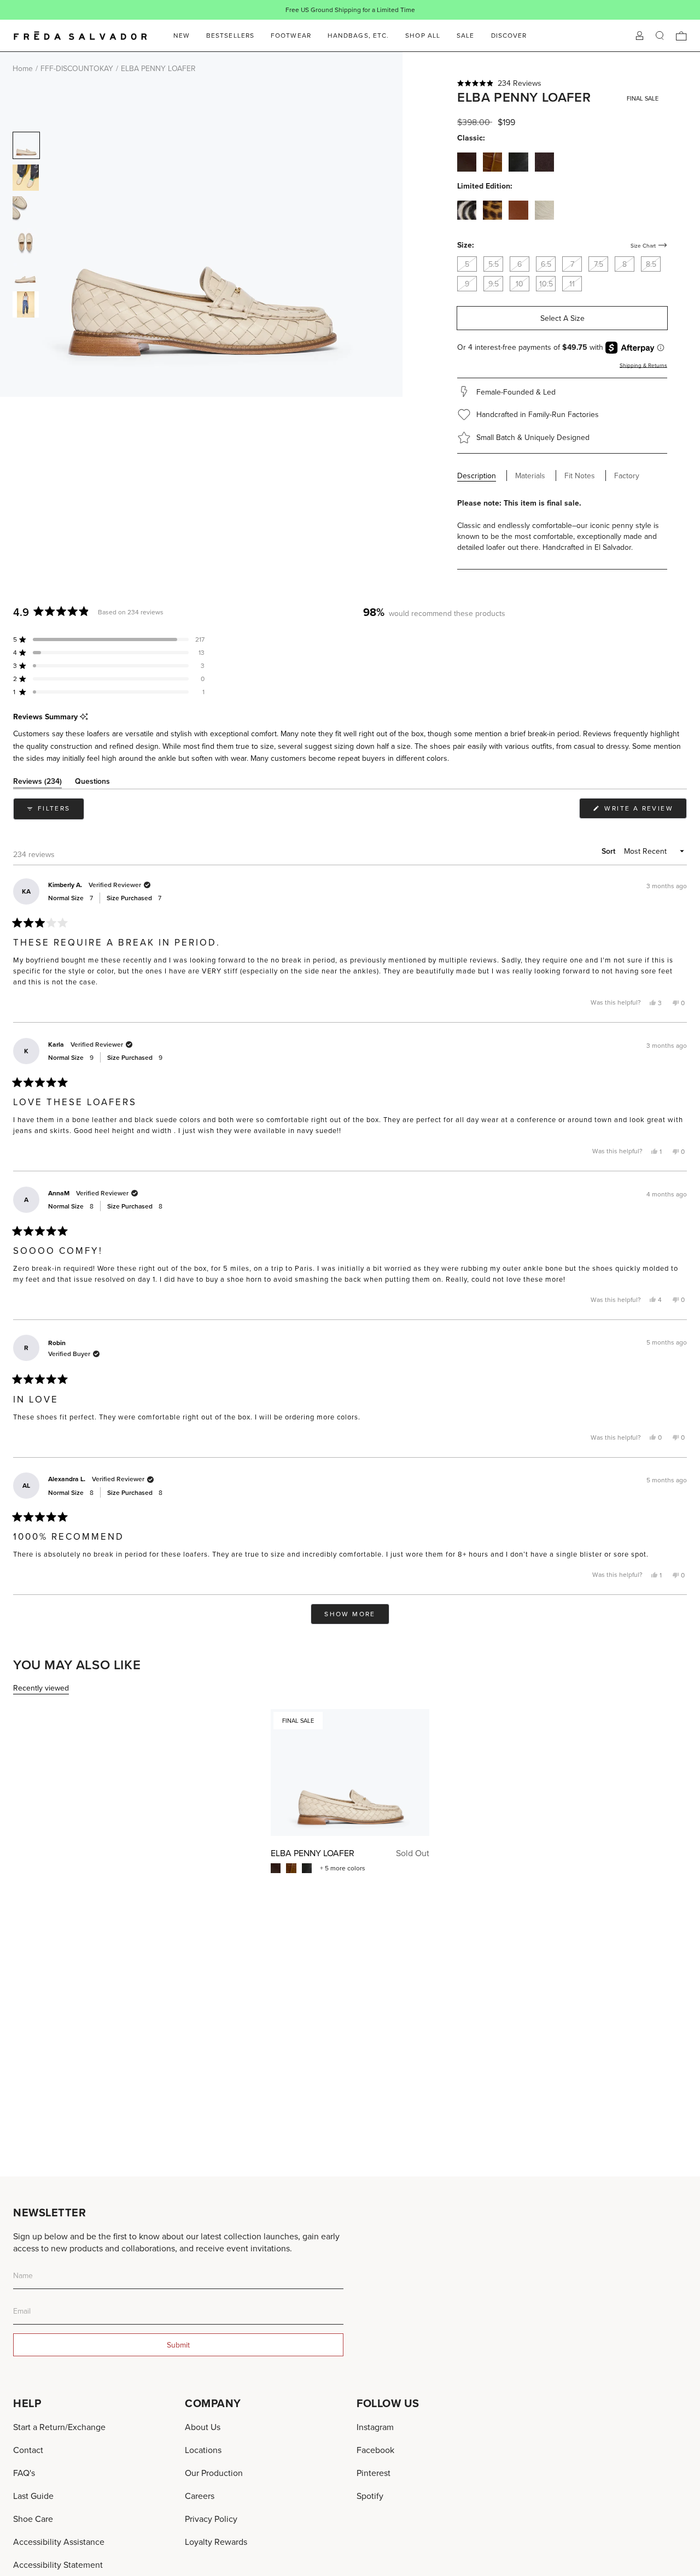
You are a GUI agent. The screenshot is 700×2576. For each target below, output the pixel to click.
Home (23, 68)
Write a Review (644, 811)
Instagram (375, 2427)
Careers (200, 2496)
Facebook (375, 2450)
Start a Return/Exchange (59, 2427)
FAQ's (24, 2473)
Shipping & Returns (643, 365)
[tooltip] (84, 717)
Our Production (214, 2473)
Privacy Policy (211, 2519)
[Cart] (681, 36)
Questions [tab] (92, 783)
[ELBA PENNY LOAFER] (350, 1773)
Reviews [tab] (37, 783)
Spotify (370, 2496)
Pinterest (374, 2473)
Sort (609, 851)
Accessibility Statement (58, 2565)
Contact (28, 2450)
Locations (203, 2450)
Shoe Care (33, 2519)
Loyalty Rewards (216, 2542)
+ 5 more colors (343, 1868)
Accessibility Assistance (59, 2542)
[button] (562, 83)
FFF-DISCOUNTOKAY (77, 68)
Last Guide (33, 2496)
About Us (203, 2427)
